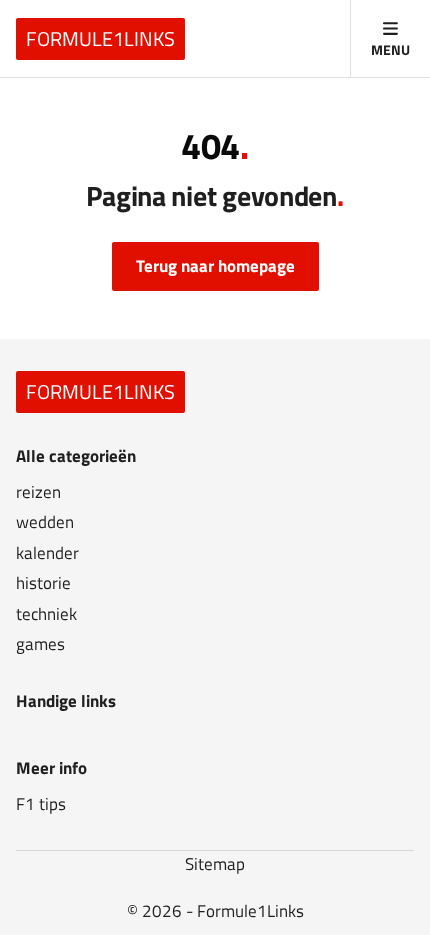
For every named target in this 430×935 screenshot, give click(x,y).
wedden (45, 522)
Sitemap (215, 864)
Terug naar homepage (215, 266)
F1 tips (41, 804)
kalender (47, 553)
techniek (46, 614)
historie (43, 583)
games (40, 644)
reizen (38, 492)
